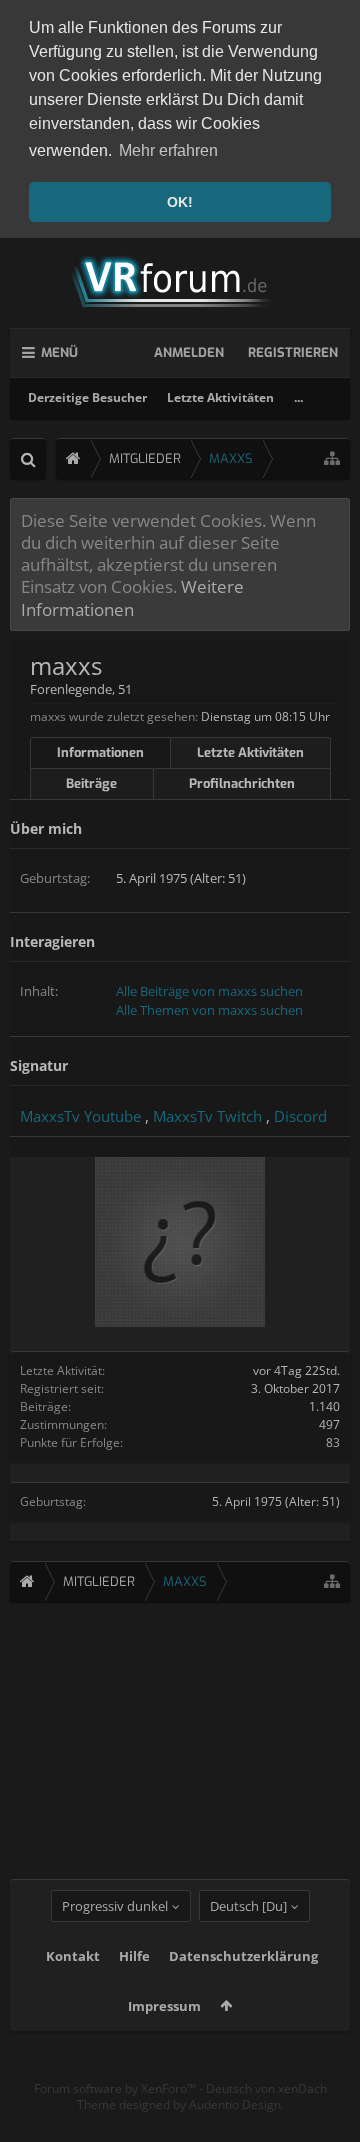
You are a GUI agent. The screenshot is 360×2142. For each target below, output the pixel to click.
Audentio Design (235, 2104)
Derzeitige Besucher (87, 397)
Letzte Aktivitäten (220, 397)
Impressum (164, 2006)
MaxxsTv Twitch (207, 1116)
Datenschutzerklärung (243, 1956)
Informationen (100, 752)
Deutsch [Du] (248, 1906)
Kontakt (73, 1956)
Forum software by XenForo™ (116, 2088)
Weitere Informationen (132, 597)
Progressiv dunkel (115, 1906)
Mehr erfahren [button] (168, 150)
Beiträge (91, 783)
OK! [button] (180, 202)
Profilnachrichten (242, 783)
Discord (300, 1116)
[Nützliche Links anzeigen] (332, 458)
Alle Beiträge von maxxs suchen (209, 991)
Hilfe (134, 1956)
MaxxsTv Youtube (80, 1116)
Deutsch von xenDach (266, 2088)
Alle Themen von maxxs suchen (209, 1010)
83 (333, 1442)
